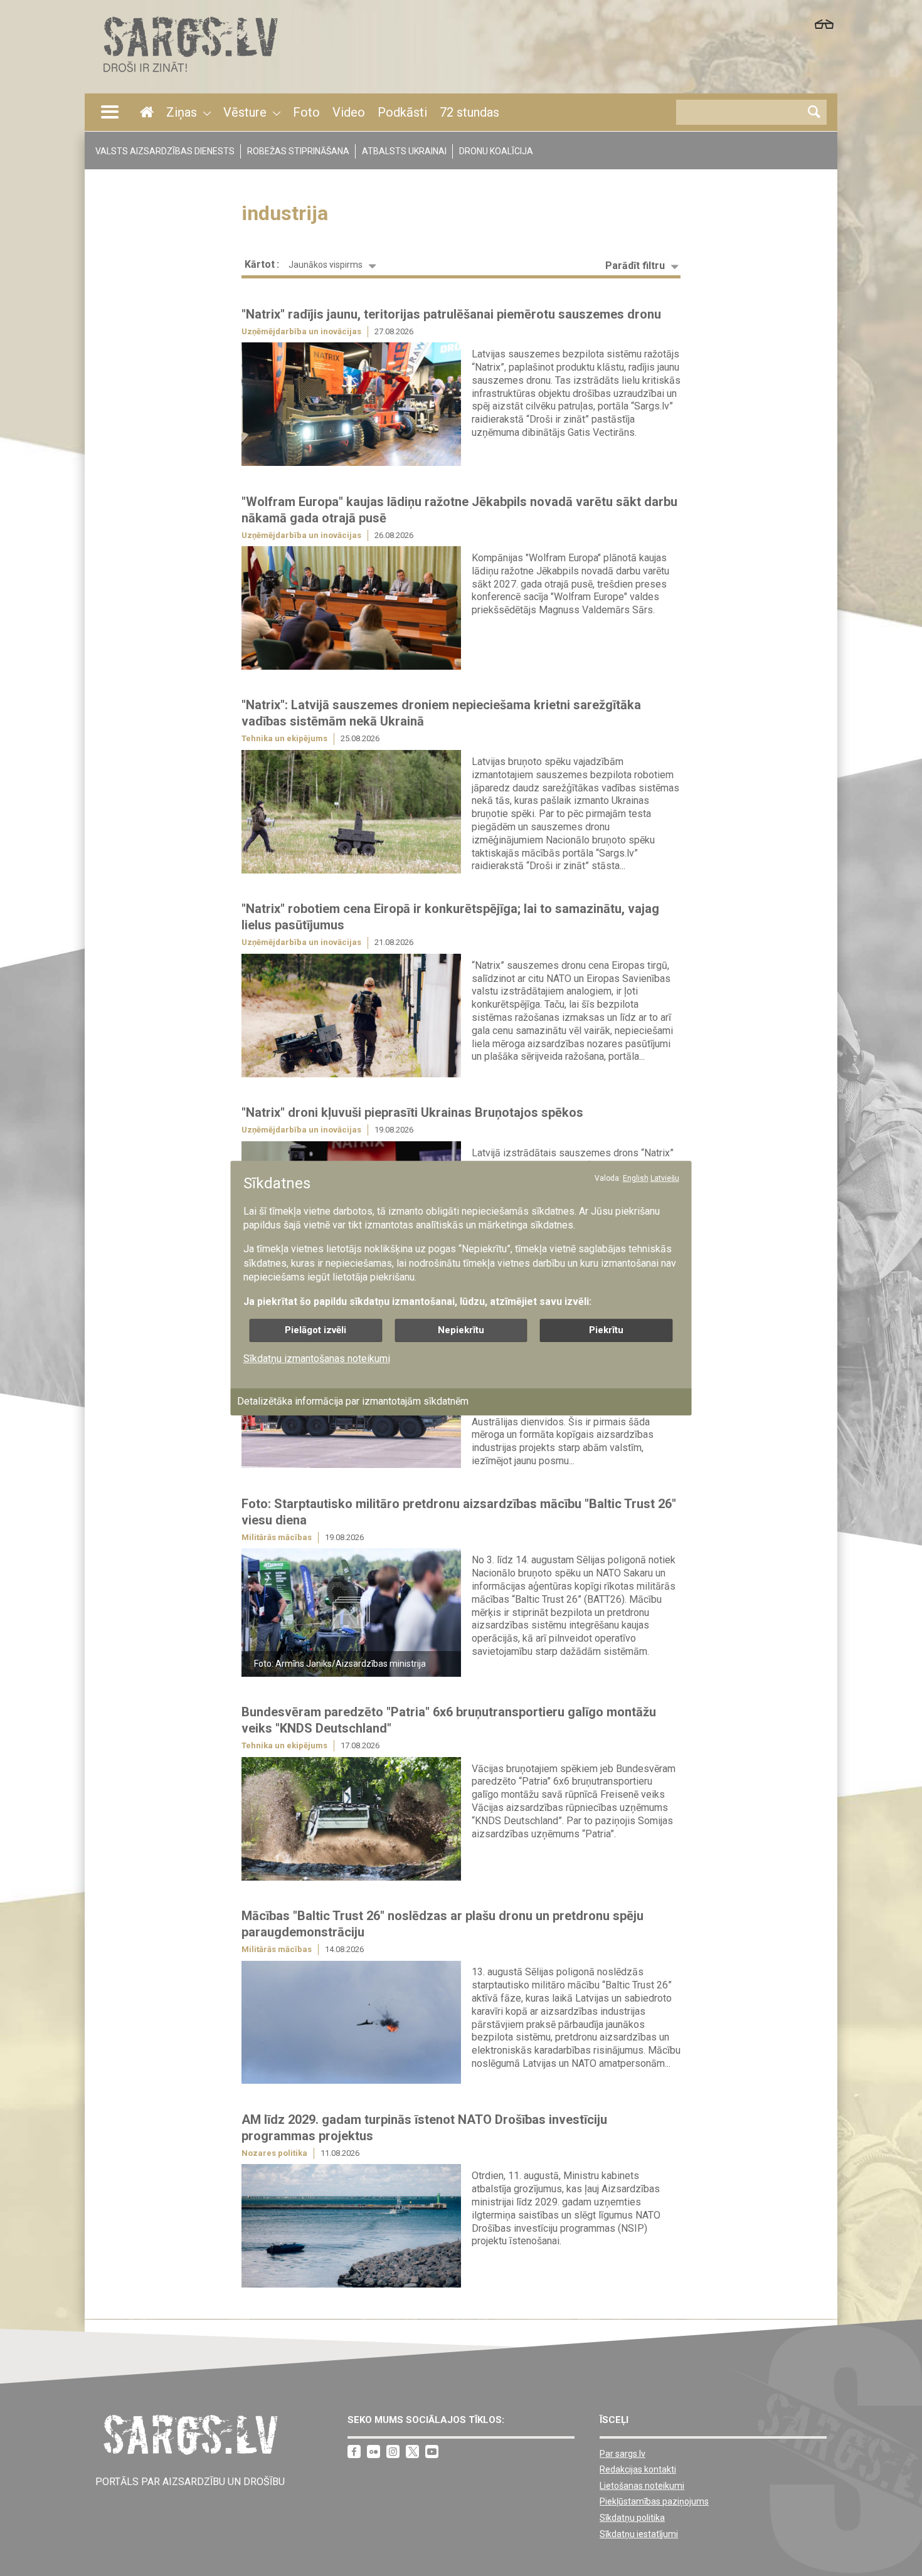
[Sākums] (189, 76)
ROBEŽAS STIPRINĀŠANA (298, 151)
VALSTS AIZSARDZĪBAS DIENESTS (165, 151)
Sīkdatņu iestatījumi (639, 2534)
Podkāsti (402, 112)
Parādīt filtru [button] (635, 266)
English (636, 1178)
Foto (306, 112)
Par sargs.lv (623, 2454)
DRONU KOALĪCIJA (496, 151)
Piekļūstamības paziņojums (654, 2501)
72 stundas (469, 112)
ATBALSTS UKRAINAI (404, 151)
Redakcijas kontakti (638, 2469)
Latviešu (665, 1178)
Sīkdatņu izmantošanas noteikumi (317, 1359)
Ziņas (182, 112)
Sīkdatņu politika (632, 2518)
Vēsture (245, 112)
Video (349, 112)
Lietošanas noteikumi (642, 2486)
